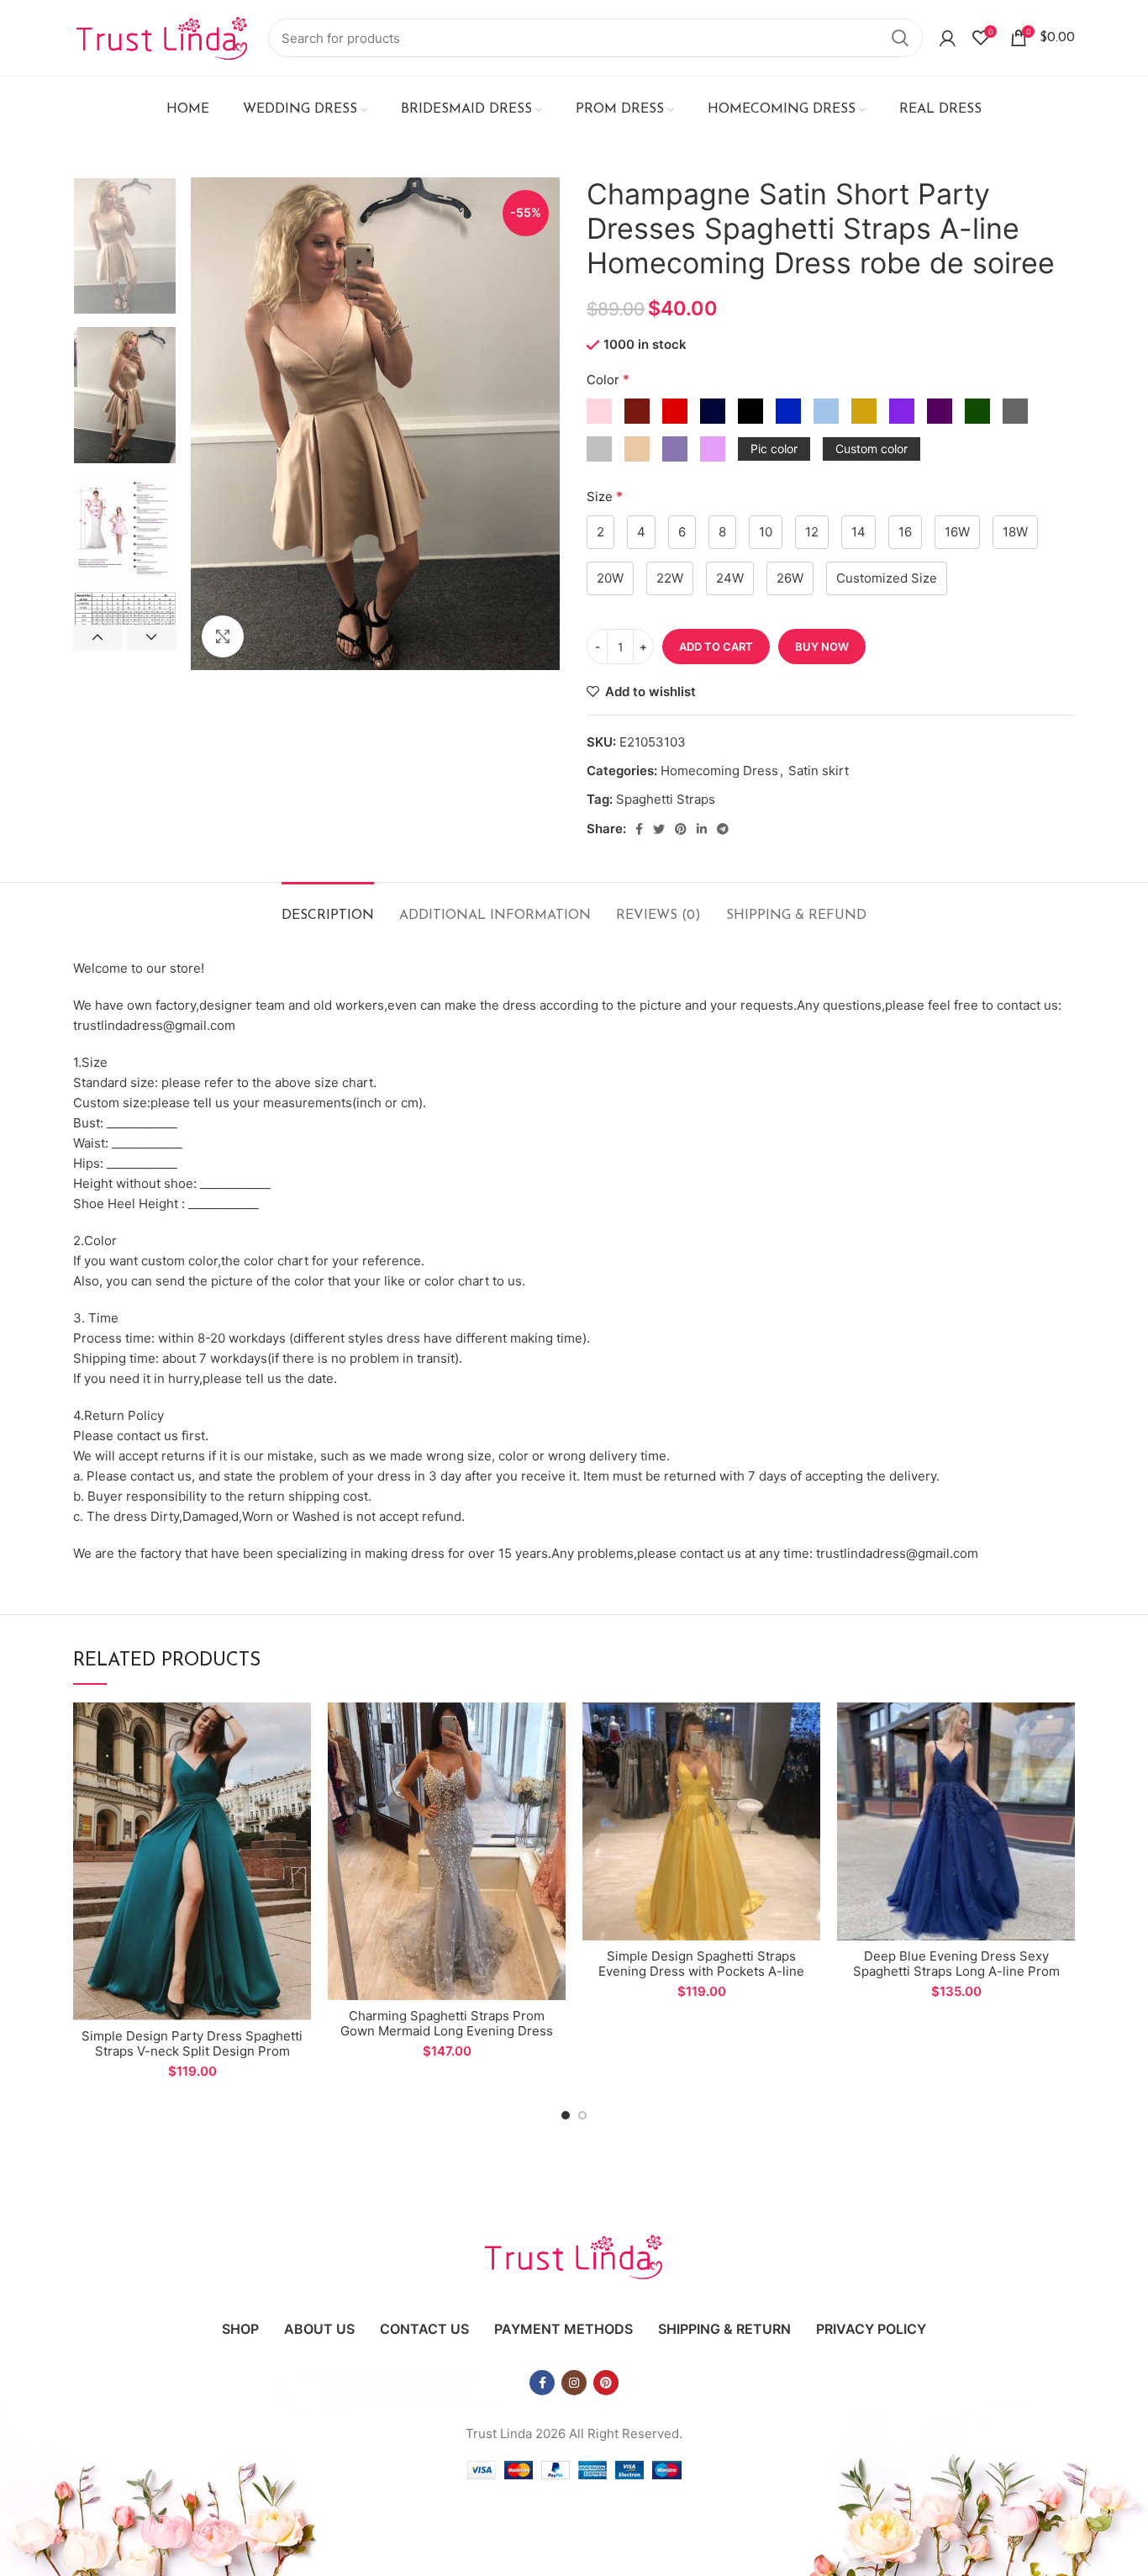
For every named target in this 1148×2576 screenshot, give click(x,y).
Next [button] (152, 637)
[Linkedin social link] (702, 829)
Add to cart (716, 647)
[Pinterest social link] (681, 829)
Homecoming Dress (719, 771)
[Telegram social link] (723, 829)
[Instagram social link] (574, 2383)
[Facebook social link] (639, 829)
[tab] (328, 908)
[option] (125, 246)
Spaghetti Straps (666, 799)
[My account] (948, 38)
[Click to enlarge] (223, 636)
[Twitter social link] (659, 829)
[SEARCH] (900, 38)
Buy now (822, 647)
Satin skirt (819, 771)
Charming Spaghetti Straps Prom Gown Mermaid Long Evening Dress (447, 2023)
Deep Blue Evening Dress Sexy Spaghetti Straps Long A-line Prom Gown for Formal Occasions (956, 1971)
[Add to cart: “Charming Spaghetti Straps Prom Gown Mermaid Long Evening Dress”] (553, 1730)
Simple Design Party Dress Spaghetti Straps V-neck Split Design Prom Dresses (192, 2051)
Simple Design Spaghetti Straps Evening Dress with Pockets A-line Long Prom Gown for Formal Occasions (701, 1979)
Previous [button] (98, 637)
